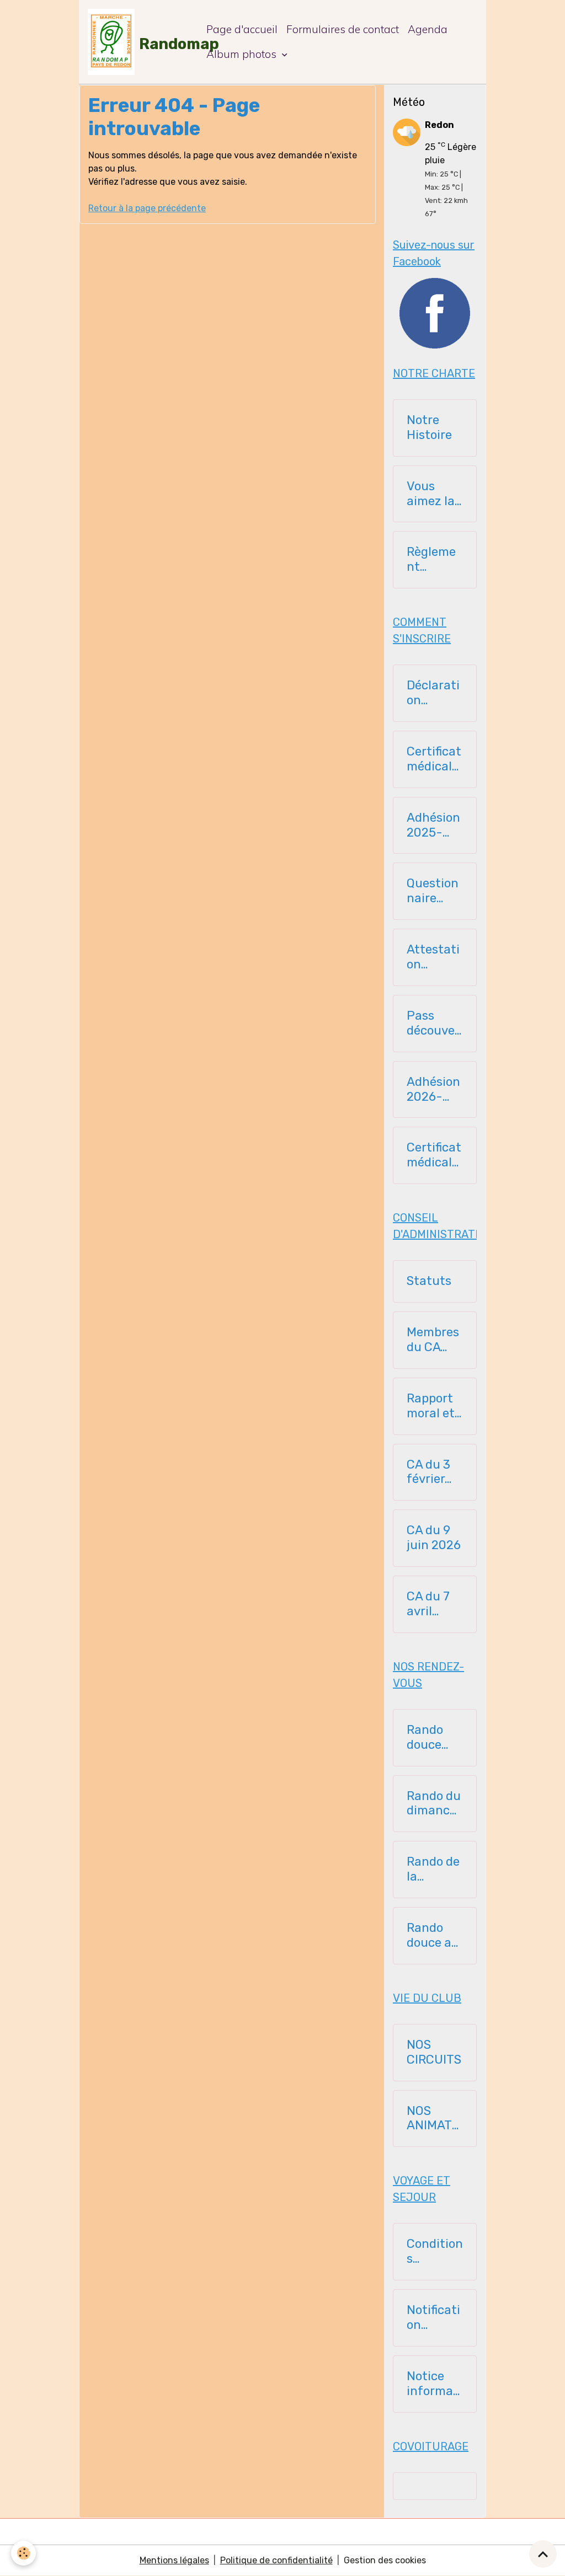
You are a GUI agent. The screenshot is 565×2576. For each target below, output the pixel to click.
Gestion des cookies (385, 2560)
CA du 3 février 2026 (428, 1472)
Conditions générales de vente (435, 2252)
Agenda (428, 29)
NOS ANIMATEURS (433, 2119)
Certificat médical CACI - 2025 (434, 759)
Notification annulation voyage (435, 2318)
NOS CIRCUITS (434, 2052)
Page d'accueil (242, 29)
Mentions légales (174, 2560)
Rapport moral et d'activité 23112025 (434, 1406)
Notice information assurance (434, 2384)
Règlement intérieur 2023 (432, 560)
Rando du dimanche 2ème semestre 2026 (434, 1804)
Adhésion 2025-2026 (433, 826)
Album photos (243, 54)
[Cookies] (23, 2553)
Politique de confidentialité (276, 2560)
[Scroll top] (543, 2554)
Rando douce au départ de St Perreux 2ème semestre (434, 1936)
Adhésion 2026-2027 (433, 1090)
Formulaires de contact (343, 29)
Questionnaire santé (433, 891)
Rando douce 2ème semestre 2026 (433, 1738)
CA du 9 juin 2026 (434, 1538)
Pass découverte (433, 1024)
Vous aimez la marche (431, 494)
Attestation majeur (433, 957)
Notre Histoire (429, 428)
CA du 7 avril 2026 (428, 1604)
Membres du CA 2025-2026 (433, 1340)
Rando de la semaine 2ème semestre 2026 (433, 1870)
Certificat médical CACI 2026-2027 (434, 1155)
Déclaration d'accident (434, 693)
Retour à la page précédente (147, 208)
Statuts (429, 1281)
